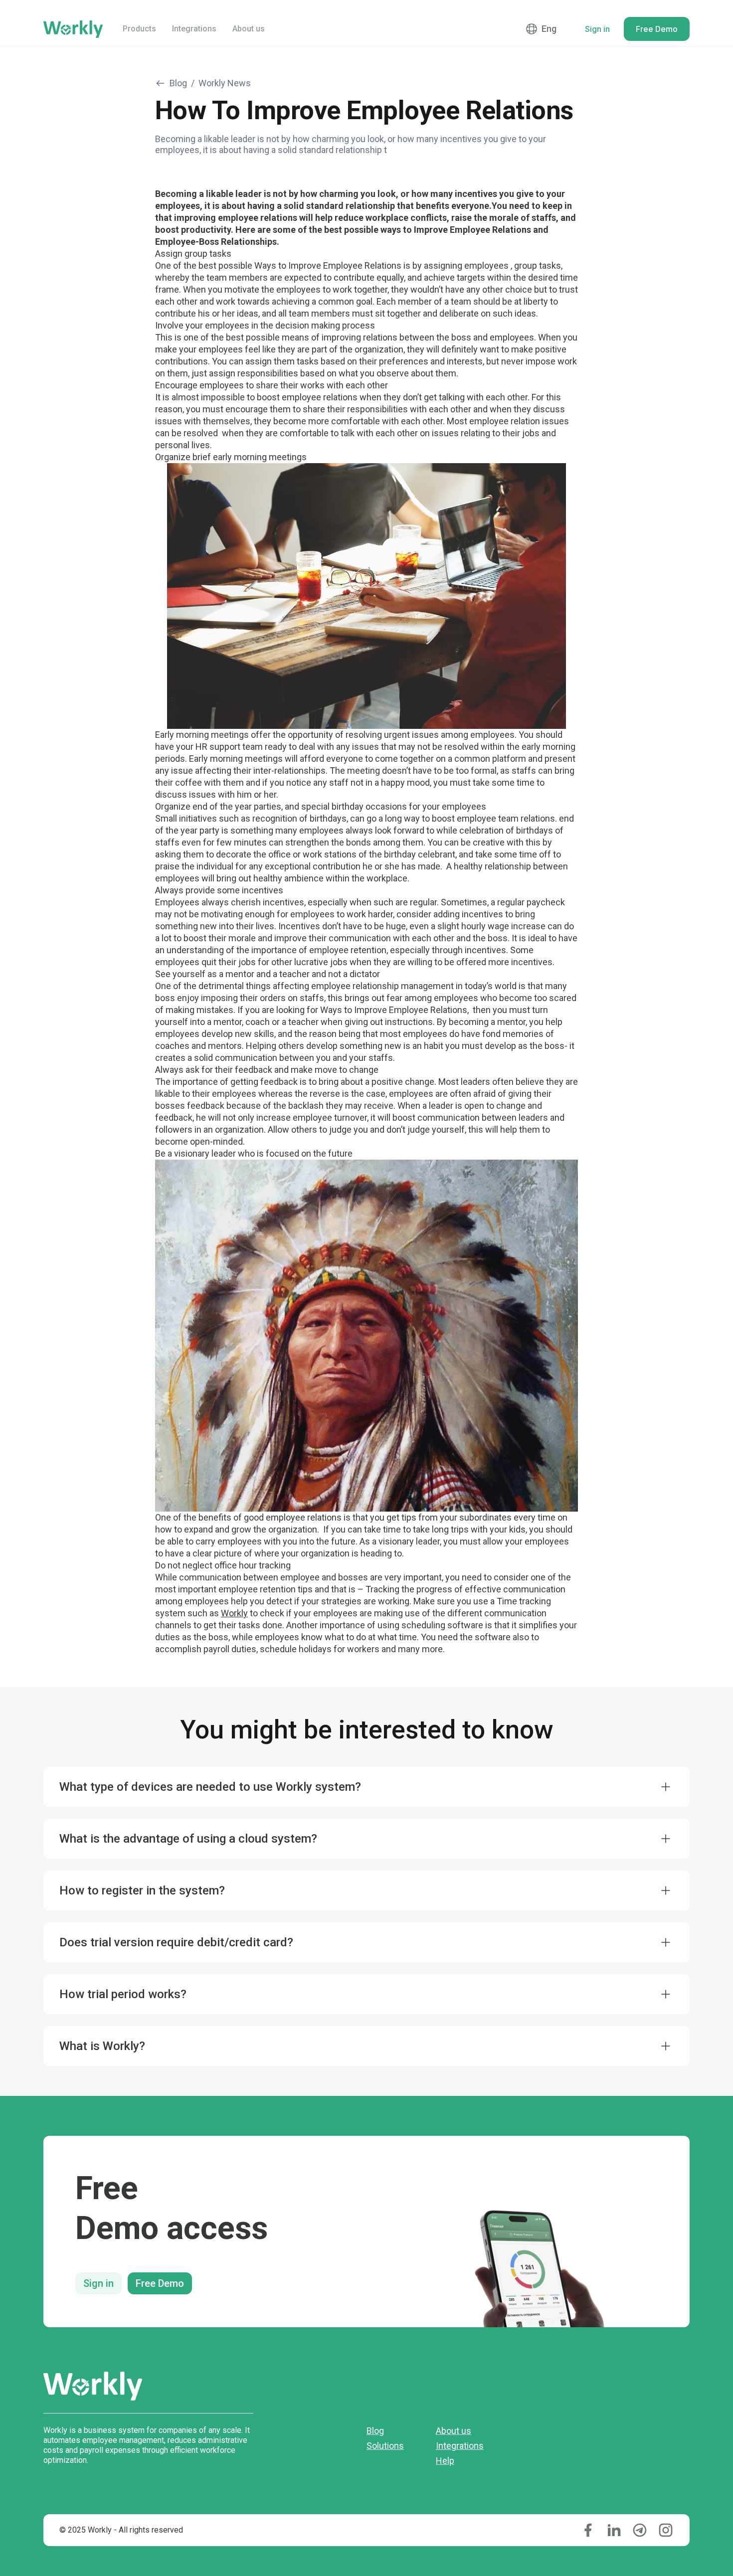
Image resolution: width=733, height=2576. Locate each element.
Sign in (98, 2283)
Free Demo (160, 2283)
